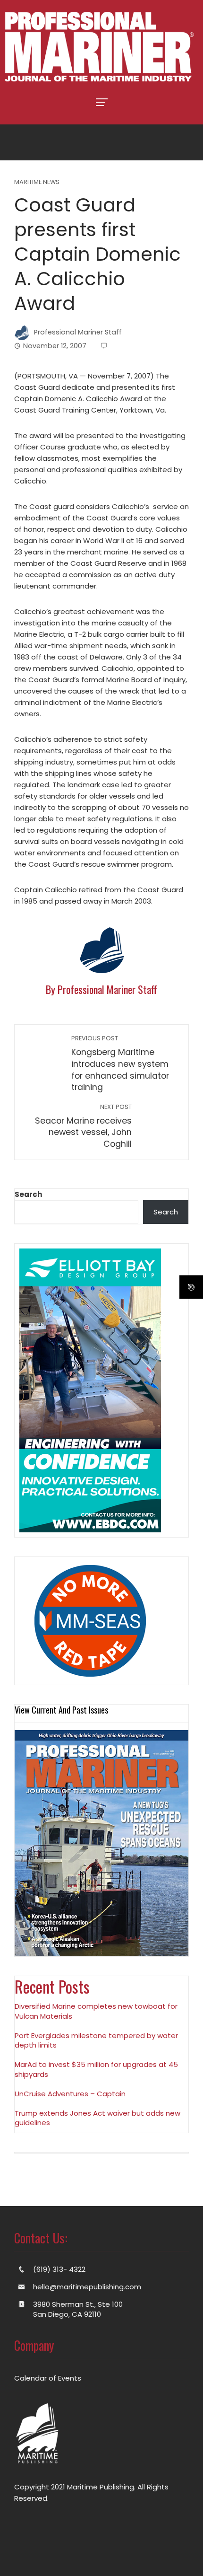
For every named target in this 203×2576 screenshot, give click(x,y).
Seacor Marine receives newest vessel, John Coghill (83, 1126)
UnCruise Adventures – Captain (70, 2094)
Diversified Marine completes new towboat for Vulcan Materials (96, 2011)
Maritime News (37, 182)
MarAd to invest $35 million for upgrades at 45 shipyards (96, 2069)
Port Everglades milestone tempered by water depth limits (96, 2040)
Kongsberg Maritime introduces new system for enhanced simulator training (120, 1064)
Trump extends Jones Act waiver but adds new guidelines (97, 2118)
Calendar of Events (48, 2378)
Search (28, 1194)
